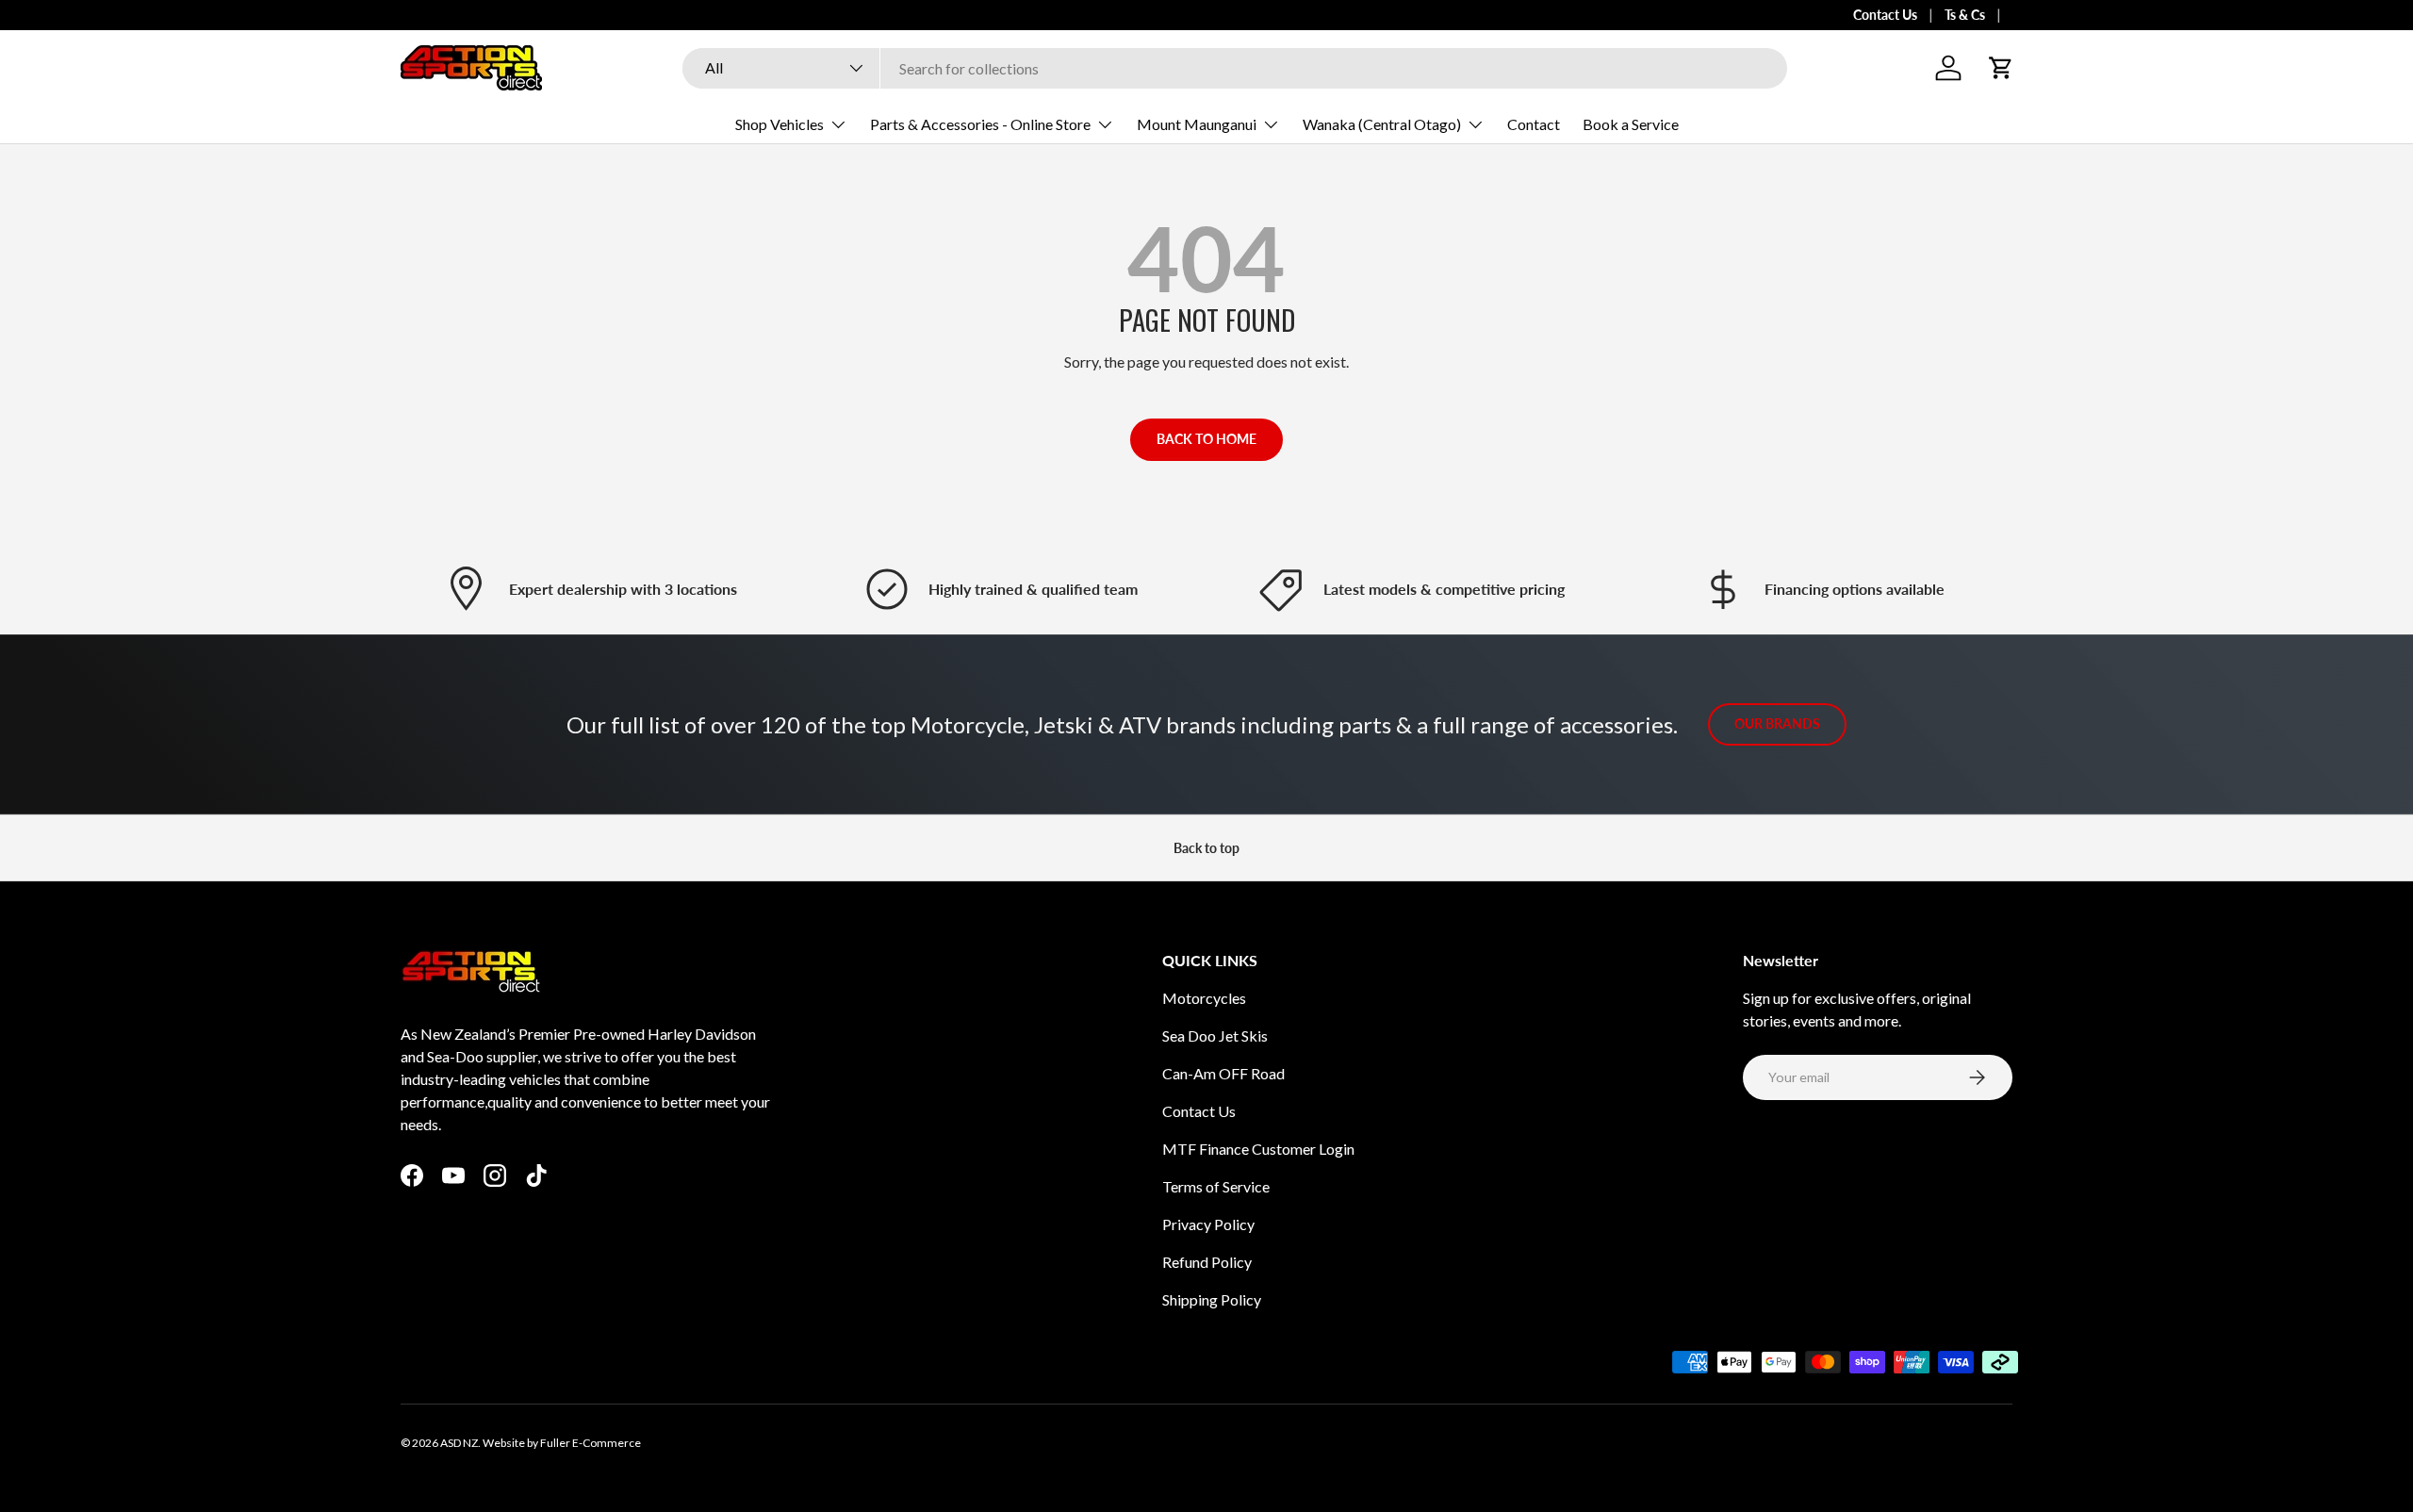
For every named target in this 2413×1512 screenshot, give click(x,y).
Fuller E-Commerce (591, 1443)
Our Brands (1777, 723)
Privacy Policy (1208, 1224)
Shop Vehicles (780, 124)
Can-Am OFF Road (1223, 1073)
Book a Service (1631, 124)
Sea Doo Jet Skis (1215, 1035)
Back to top (1206, 848)
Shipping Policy (1212, 1299)
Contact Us (1885, 15)
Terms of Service (1216, 1186)
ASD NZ (459, 1443)
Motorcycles (1204, 998)
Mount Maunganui (1197, 124)
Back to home (1206, 439)
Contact (1534, 124)
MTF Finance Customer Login (1258, 1149)
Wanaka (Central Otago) (1382, 124)
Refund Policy (1207, 1262)
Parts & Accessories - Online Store (980, 124)
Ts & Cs (1965, 15)
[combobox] (1235, 68)
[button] (2001, 68)
